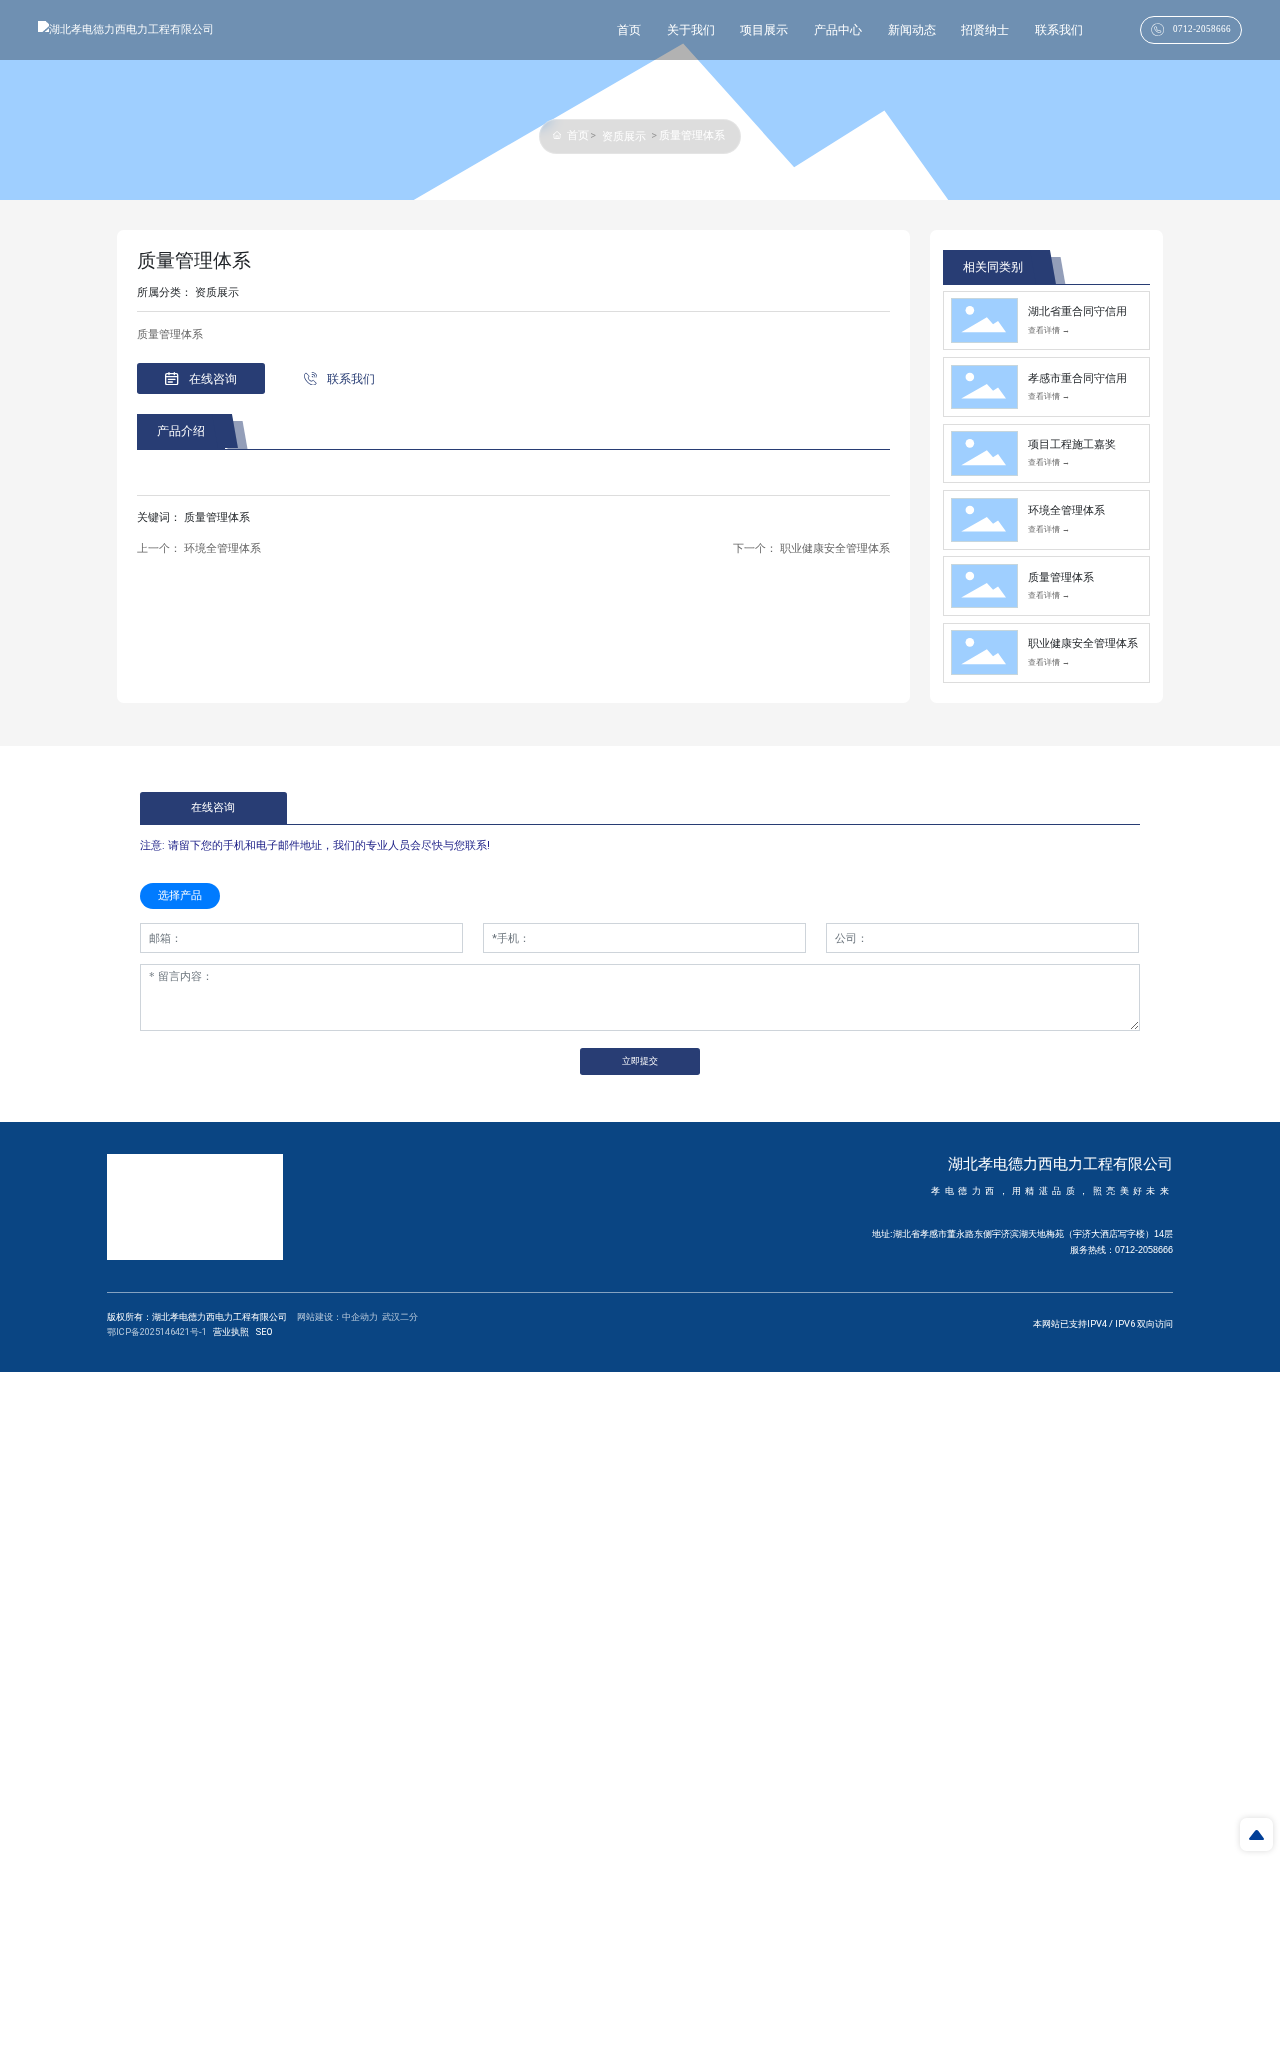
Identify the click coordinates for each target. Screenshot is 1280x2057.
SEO (264, 1331)
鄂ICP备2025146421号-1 (157, 1331)
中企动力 (360, 1316)
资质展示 (624, 136)
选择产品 (180, 895)
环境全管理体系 (222, 548)
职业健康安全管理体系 (835, 548)
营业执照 (231, 1331)
